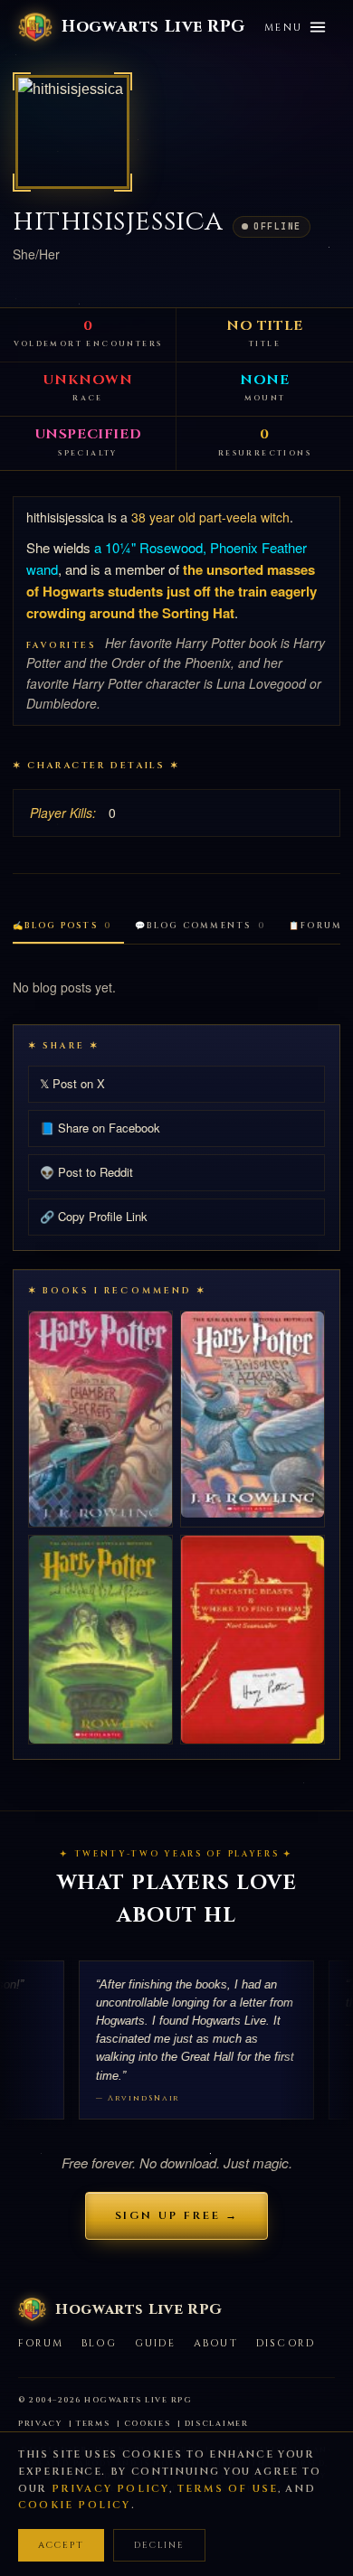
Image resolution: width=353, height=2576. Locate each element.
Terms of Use (228, 2489)
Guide (155, 2343)
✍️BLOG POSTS (62, 926)
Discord (286, 2343)
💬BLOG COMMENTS (200, 926)
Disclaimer (217, 2424)
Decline (159, 2545)
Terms (93, 2424)
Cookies (148, 2424)
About (216, 2343)
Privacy (40, 2424)
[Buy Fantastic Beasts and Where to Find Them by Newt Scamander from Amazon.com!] (253, 1640)
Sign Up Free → (177, 2215)
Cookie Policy (75, 2505)
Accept (61, 2545)
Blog (99, 2343)
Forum (41, 2343)
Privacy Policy (111, 2489)
